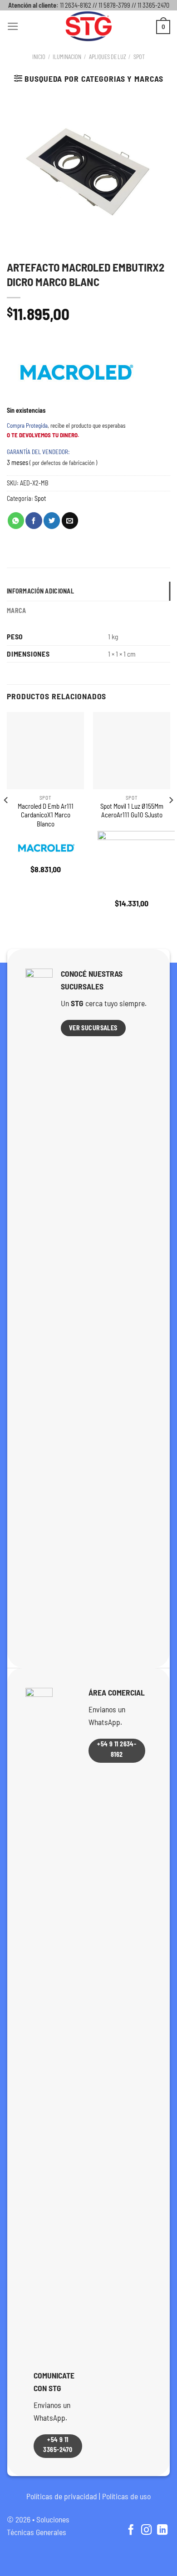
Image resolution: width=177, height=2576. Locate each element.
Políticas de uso (126, 2496)
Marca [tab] (16, 611)
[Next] (171, 818)
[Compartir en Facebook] (34, 521)
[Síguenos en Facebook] (130, 2531)
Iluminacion (67, 57)
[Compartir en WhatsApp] (16, 521)
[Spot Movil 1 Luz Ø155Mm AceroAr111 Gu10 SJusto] (132, 751)
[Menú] (13, 26)
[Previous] (6, 818)
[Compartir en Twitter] (52, 521)
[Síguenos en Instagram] (146, 2531)
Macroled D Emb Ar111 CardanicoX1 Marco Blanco (46, 815)
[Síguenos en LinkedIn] (162, 2531)
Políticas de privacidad (62, 2496)
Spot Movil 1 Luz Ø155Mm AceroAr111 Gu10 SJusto (132, 810)
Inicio (39, 57)
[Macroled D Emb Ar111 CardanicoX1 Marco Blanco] (45, 751)
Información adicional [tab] (40, 591)
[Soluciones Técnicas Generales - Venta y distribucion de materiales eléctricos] (88, 26)
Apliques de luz (108, 57)
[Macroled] (75, 372)
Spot (139, 57)
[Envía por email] (70, 521)
